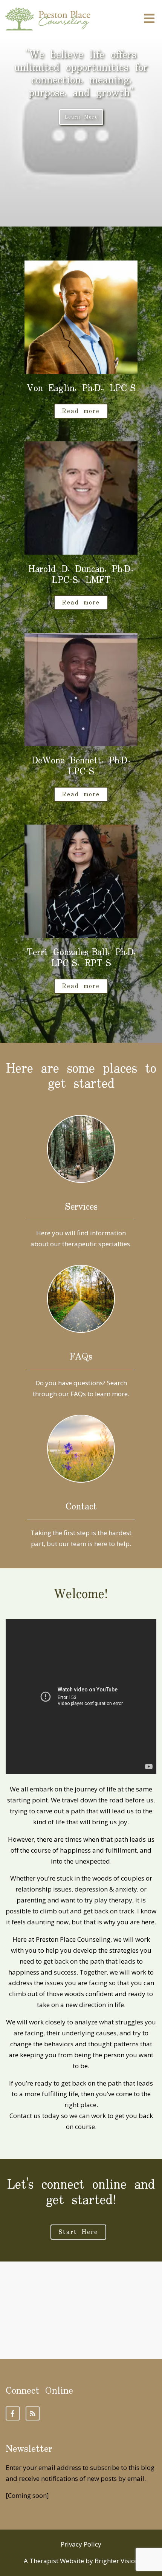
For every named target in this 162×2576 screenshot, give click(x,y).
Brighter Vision (117, 2561)
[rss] (33, 2413)
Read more (81, 411)
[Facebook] (13, 2413)
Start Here (78, 2232)
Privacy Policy (81, 2544)
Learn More (81, 117)
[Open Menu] (149, 19)
